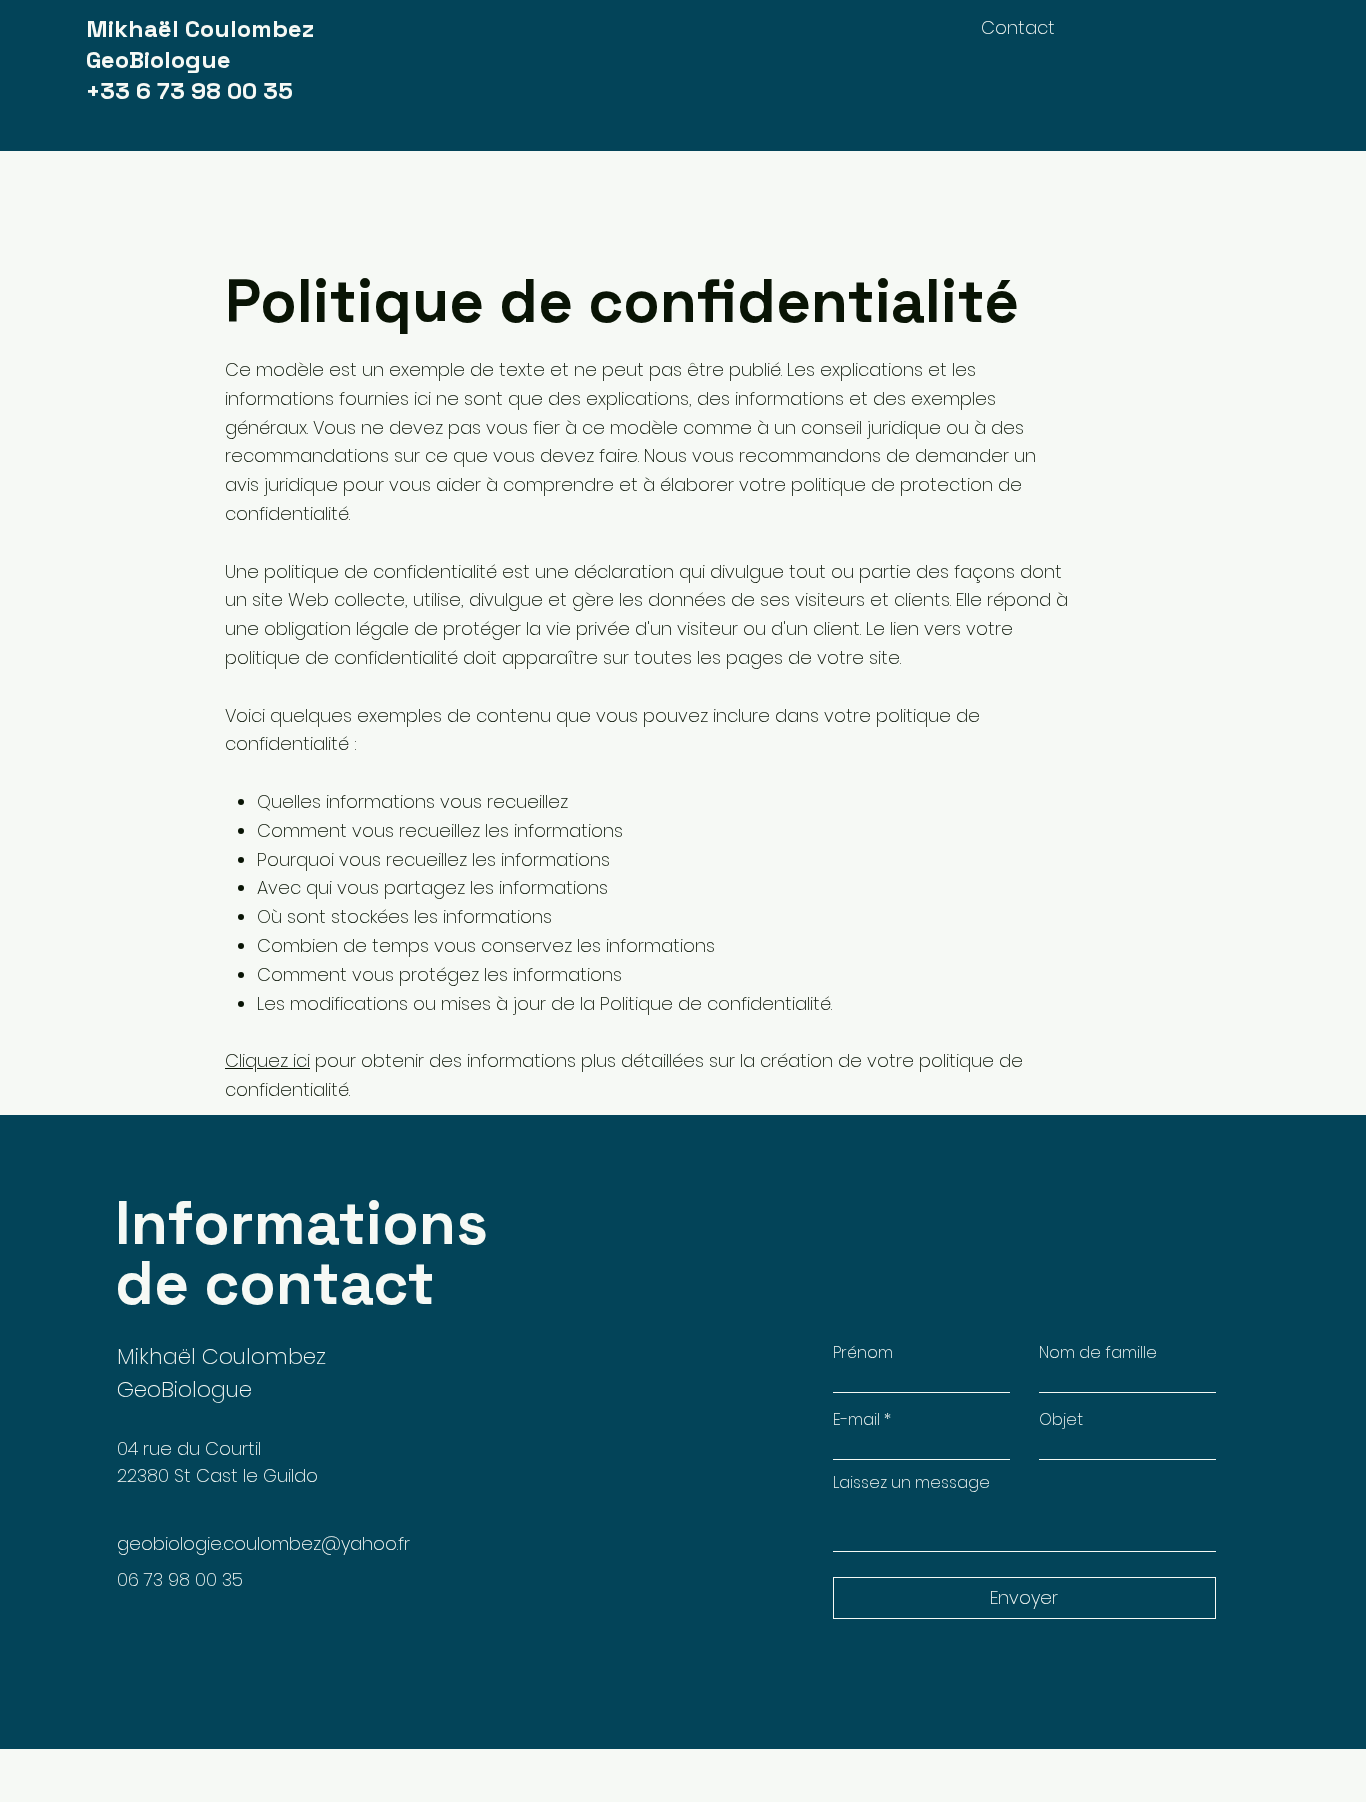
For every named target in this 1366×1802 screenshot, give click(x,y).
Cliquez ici (267, 1060)
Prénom (863, 1353)
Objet (1061, 1420)
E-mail (856, 1420)
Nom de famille (1098, 1353)
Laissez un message (911, 1483)
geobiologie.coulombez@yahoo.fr (263, 1543)
